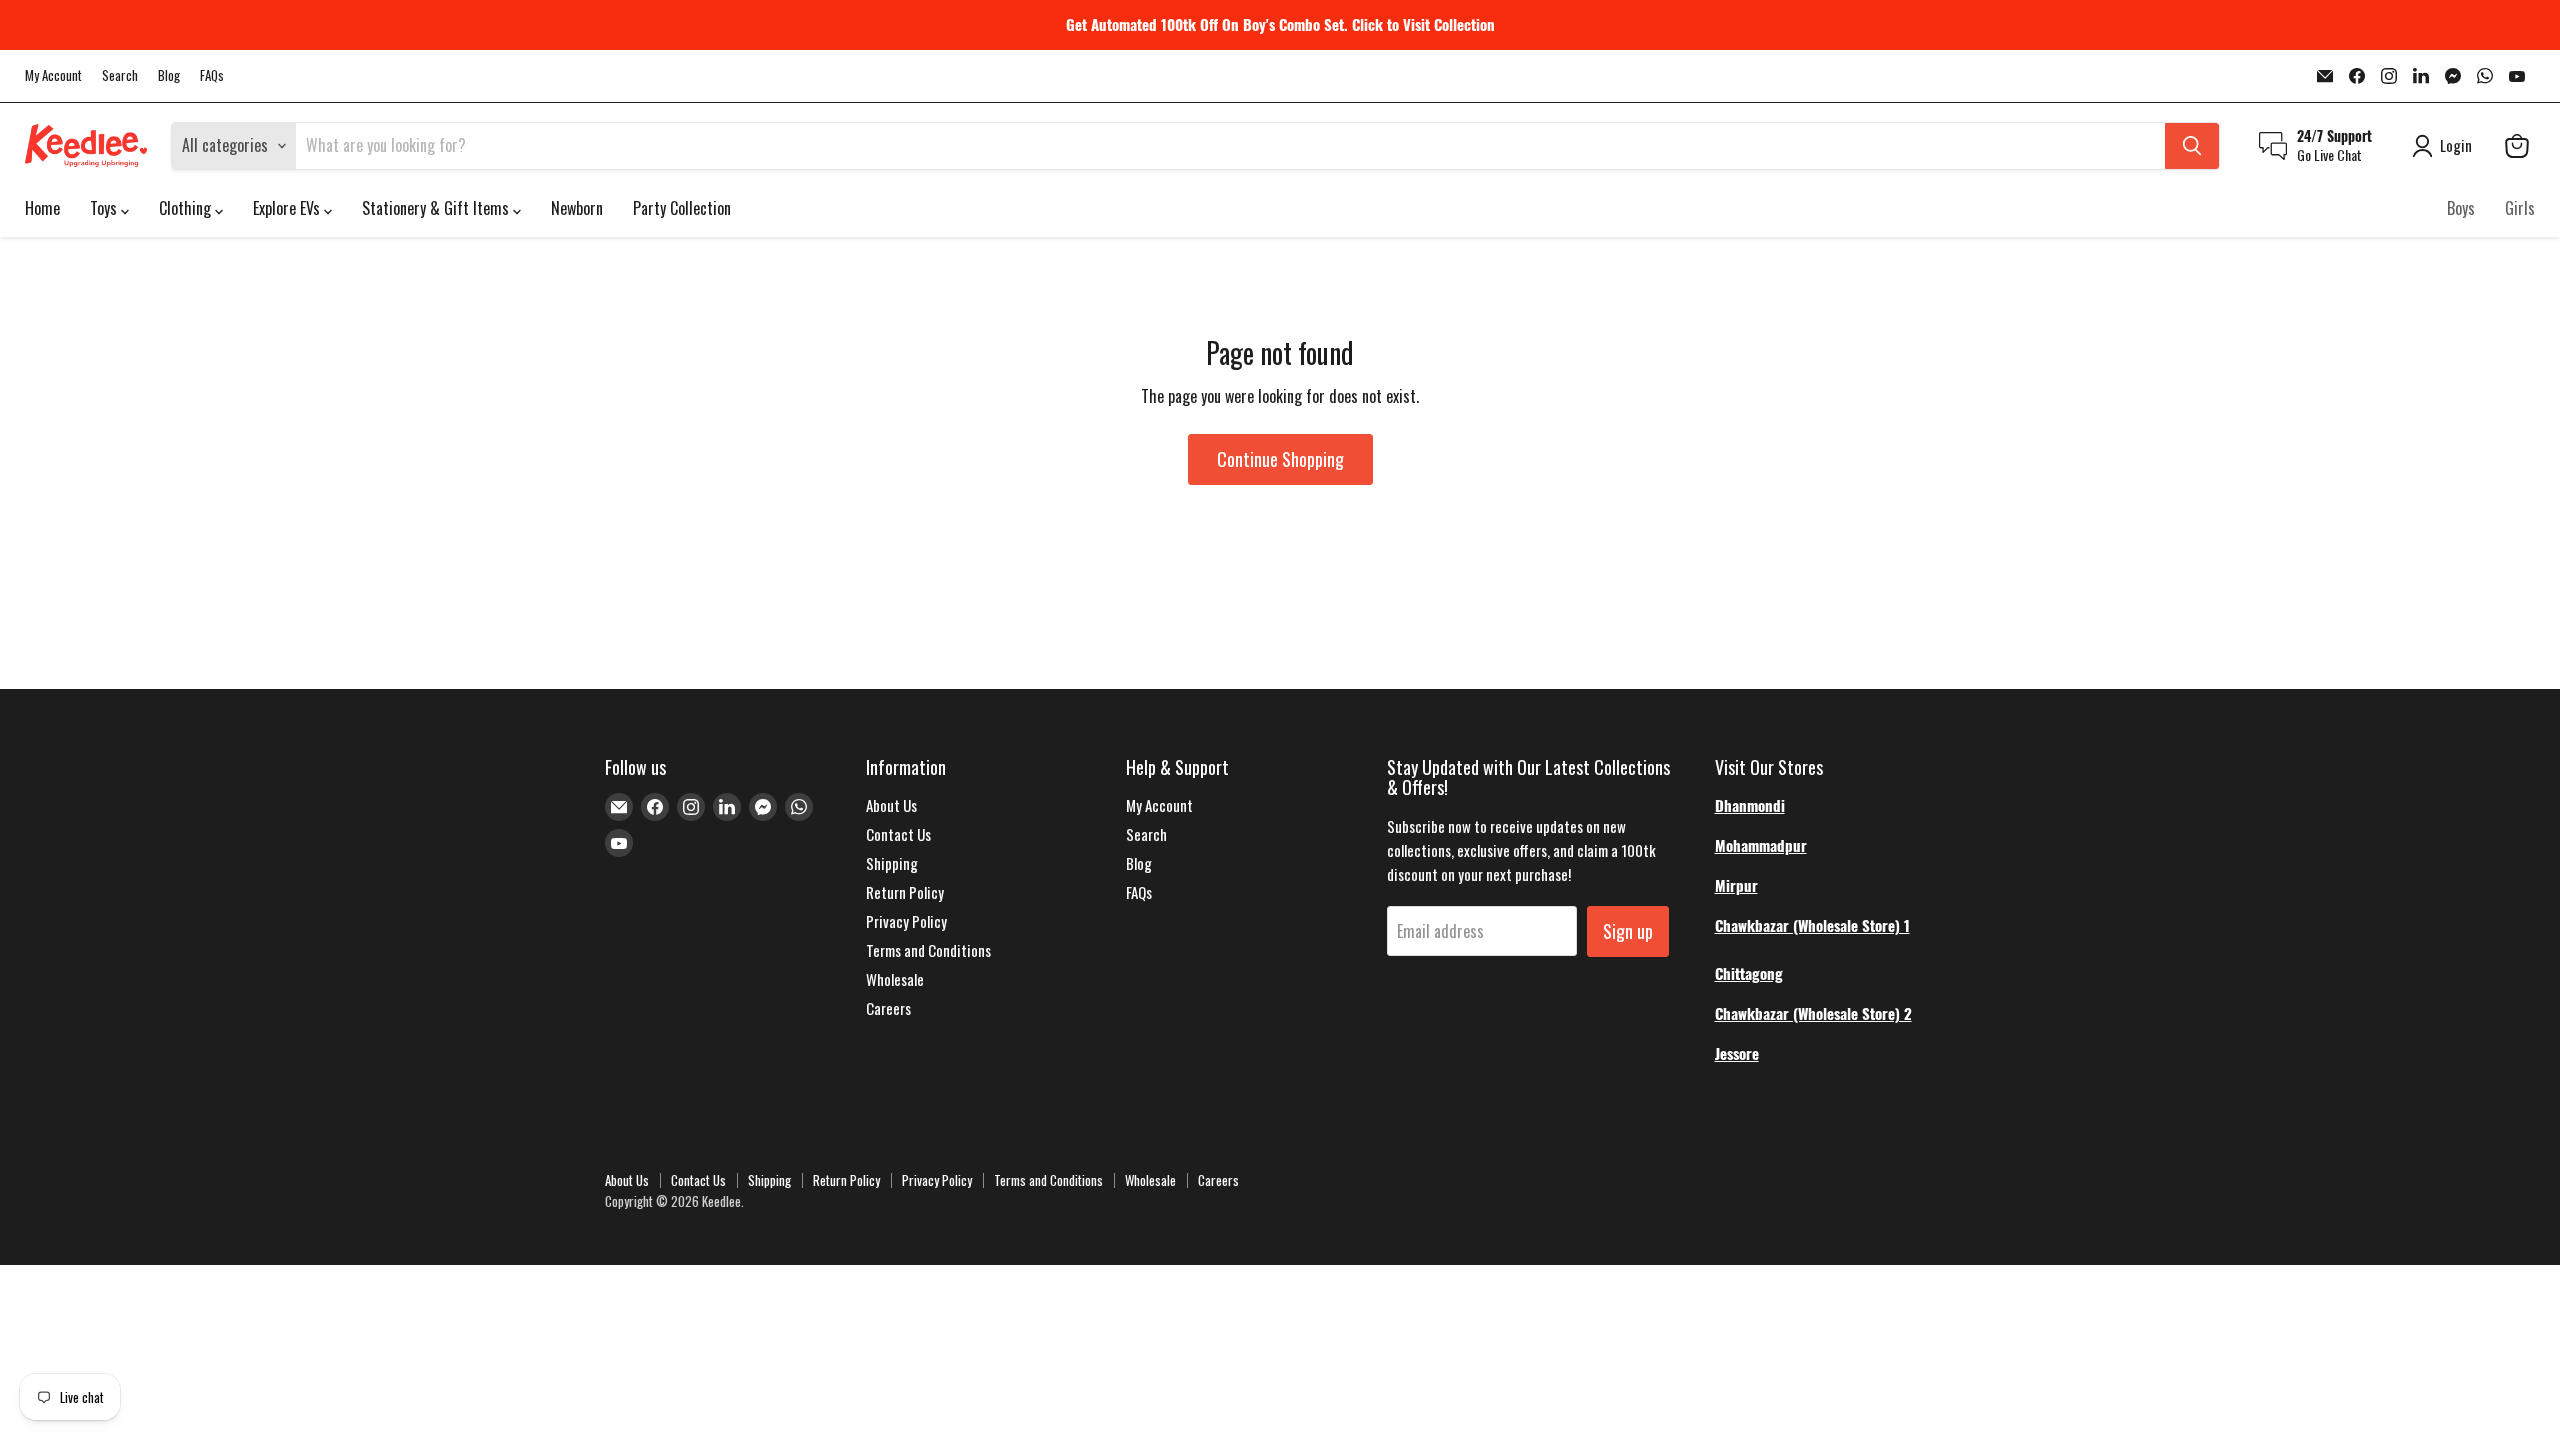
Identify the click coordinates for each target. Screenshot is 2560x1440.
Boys (2461, 208)
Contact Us (898, 834)
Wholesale (895, 979)
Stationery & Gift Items (437, 208)
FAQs (212, 75)
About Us (891, 805)
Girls (2520, 208)
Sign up (1628, 931)
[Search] (2192, 146)
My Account (53, 75)
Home (42, 208)
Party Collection (682, 208)
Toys (105, 208)
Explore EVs (288, 208)
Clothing (187, 208)
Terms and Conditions (928, 950)
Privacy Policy (906, 921)
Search (120, 75)
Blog (169, 75)
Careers (888, 1008)
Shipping (892, 863)
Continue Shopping (1280, 459)
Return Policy (905, 892)
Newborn (577, 208)
